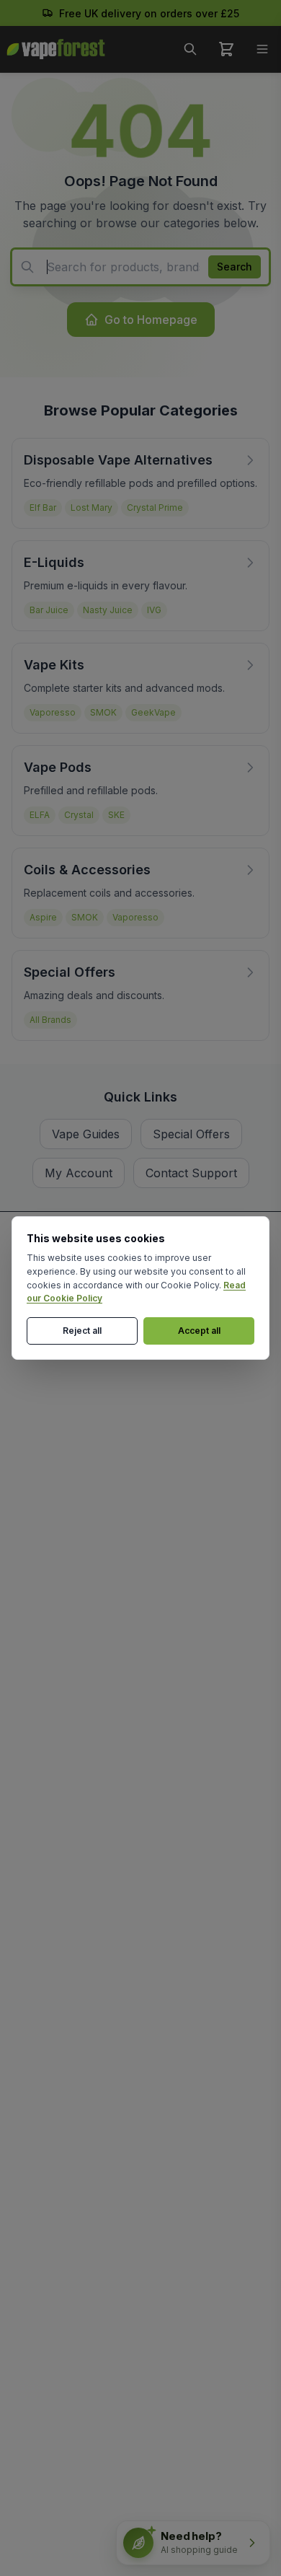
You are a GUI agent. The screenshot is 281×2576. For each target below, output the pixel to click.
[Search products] (190, 49)
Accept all (199, 1331)
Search (235, 267)
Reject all (82, 1331)
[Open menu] (262, 49)
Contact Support (191, 1173)
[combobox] (140, 267)
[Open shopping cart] (226, 49)
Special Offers (191, 1134)
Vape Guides (86, 1134)
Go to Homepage (151, 320)
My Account (79, 1173)
